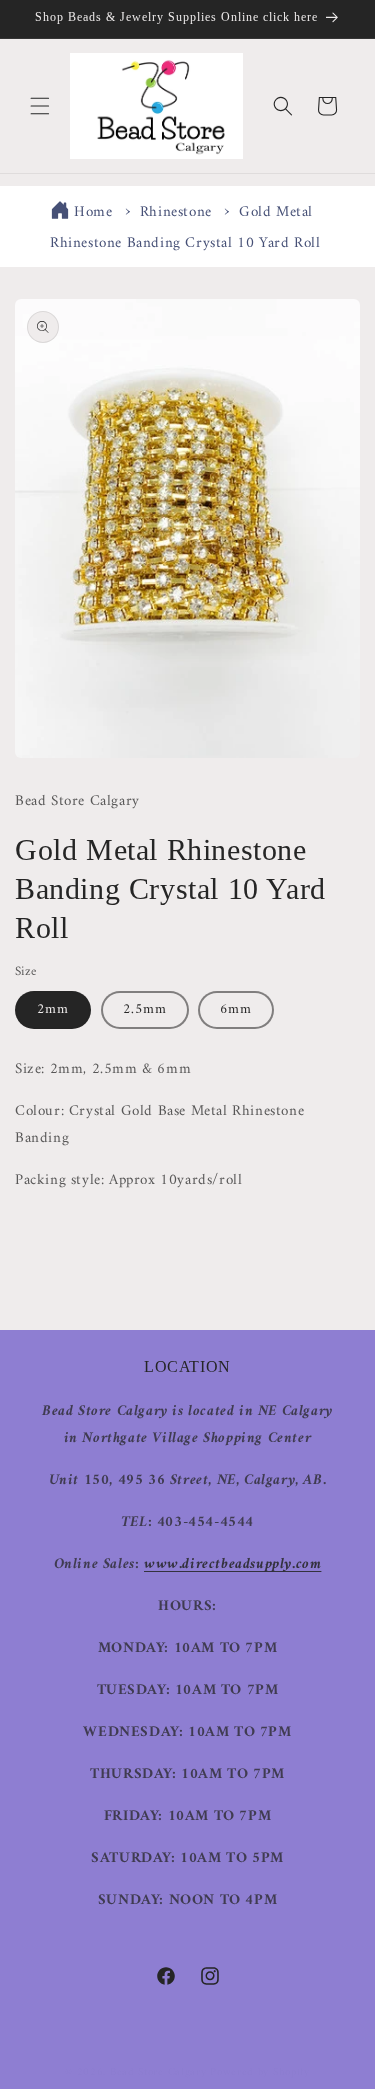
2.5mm (145, 1009)
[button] (40, 106)
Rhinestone (176, 212)
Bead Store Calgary (158, 2072)
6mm (236, 1009)
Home (93, 212)
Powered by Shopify (260, 2072)
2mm (53, 1009)
